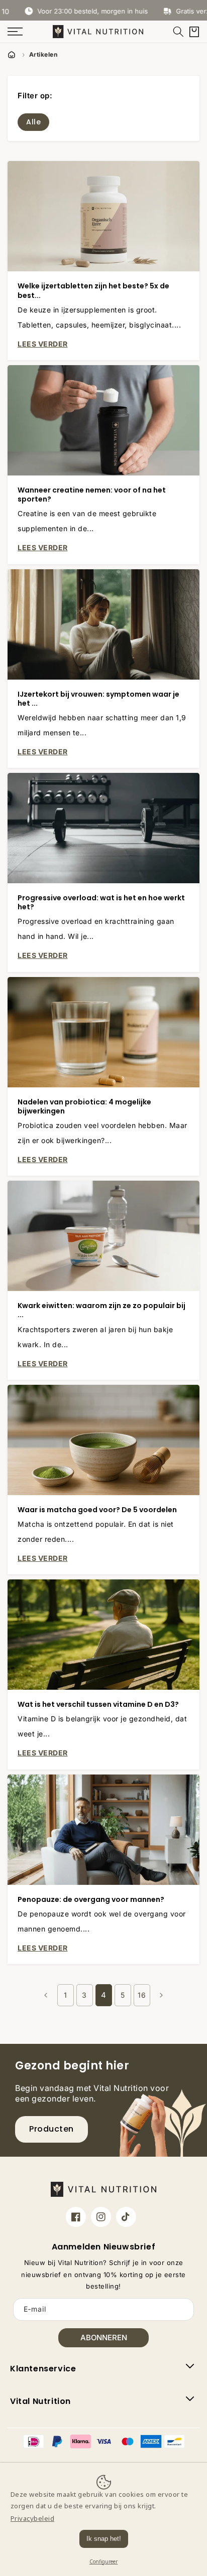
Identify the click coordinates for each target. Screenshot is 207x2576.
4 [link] (104, 1995)
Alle (33, 122)
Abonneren (104, 2338)
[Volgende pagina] (161, 1995)
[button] (178, 32)
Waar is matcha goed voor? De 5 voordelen (97, 1510)
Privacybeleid (33, 2518)
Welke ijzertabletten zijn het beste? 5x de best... (93, 290)
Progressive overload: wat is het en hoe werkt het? (101, 902)
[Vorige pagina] (46, 1995)
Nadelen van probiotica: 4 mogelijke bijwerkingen (84, 1106)
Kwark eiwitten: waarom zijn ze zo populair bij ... (101, 1310)
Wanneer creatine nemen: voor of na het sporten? (92, 495)
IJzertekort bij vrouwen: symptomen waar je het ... (98, 699)
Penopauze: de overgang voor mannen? (91, 1899)
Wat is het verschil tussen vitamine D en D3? (98, 1704)
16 (142, 1995)
